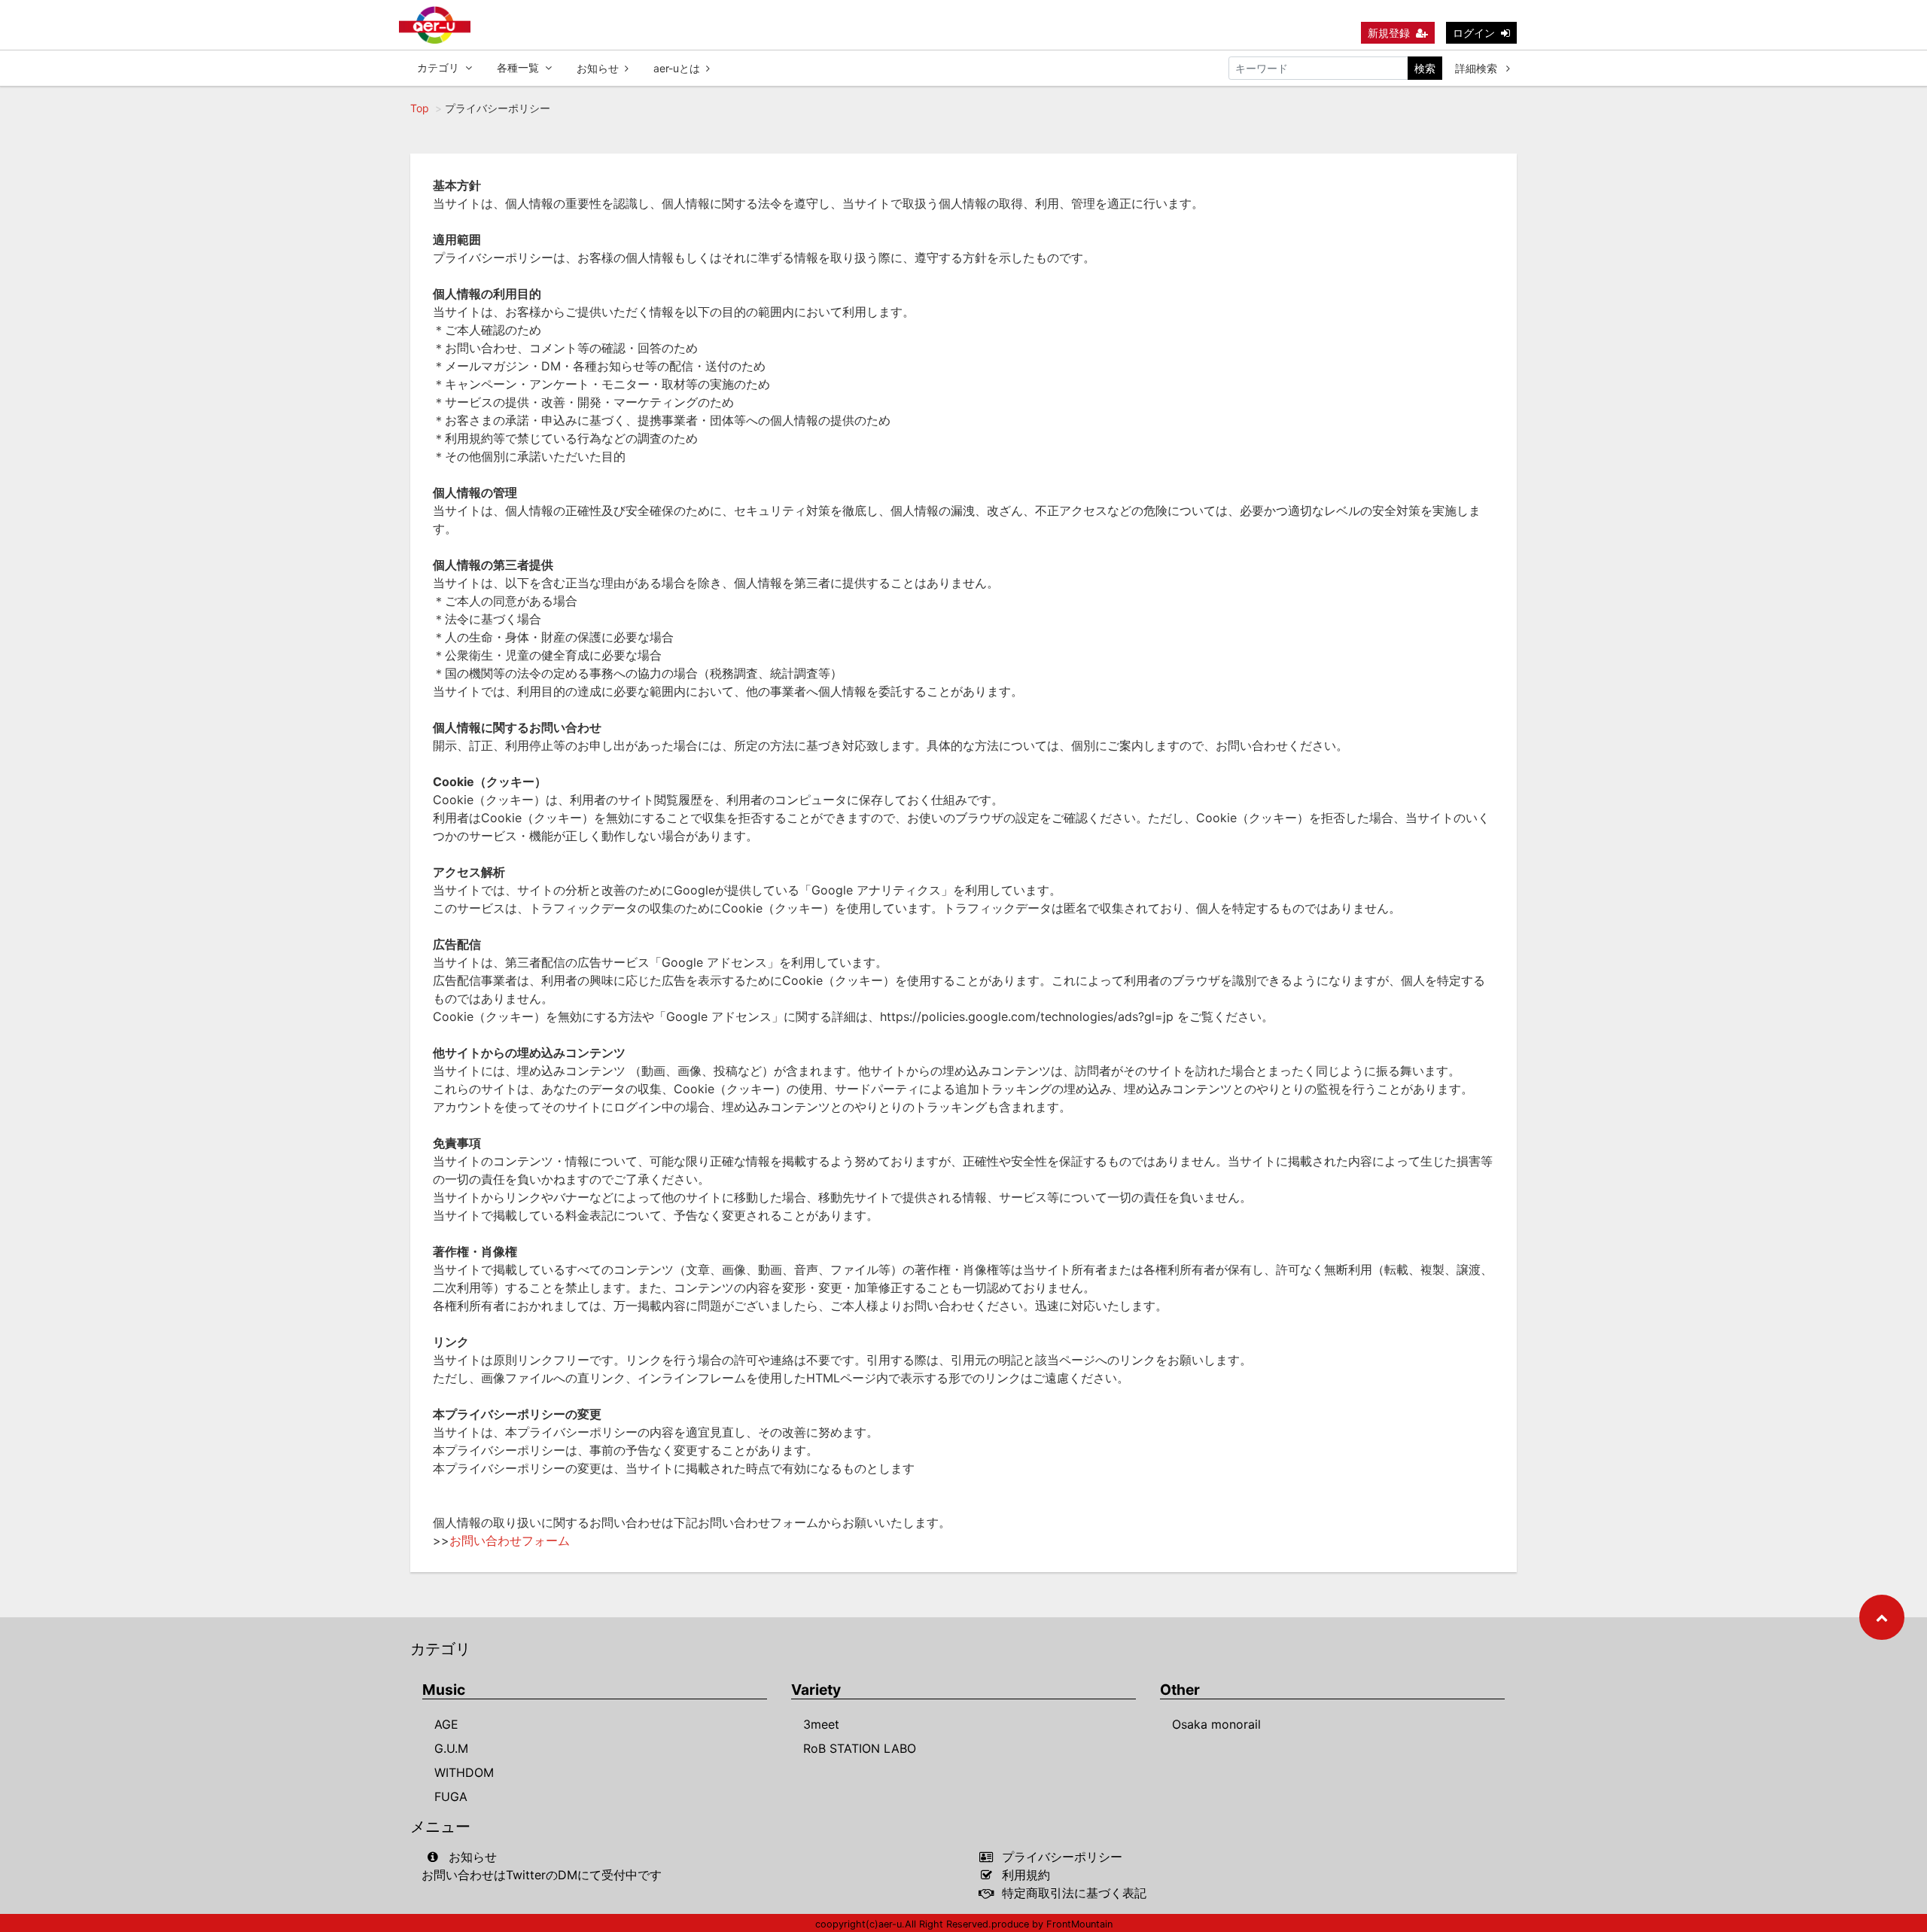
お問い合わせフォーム (510, 1540)
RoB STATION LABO (860, 1748)
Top (420, 108)
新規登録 (1389, 33)
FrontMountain (1079, 1924)
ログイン (1474, 33)
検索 (1425, 68)
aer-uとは (677, 68)
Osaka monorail (1216, 1724)
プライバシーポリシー (1062, 1857)
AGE (446, 1724)
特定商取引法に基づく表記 (1074, 1893)
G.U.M (451, 1748)
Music (444, 1690)
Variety (816, 1690)
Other (1180, 1690)
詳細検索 (1478, 68)
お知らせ (598, 68)
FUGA (451, 1796)
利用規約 (1026, 1875)
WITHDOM (464, 1772)
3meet (821, 1724)
